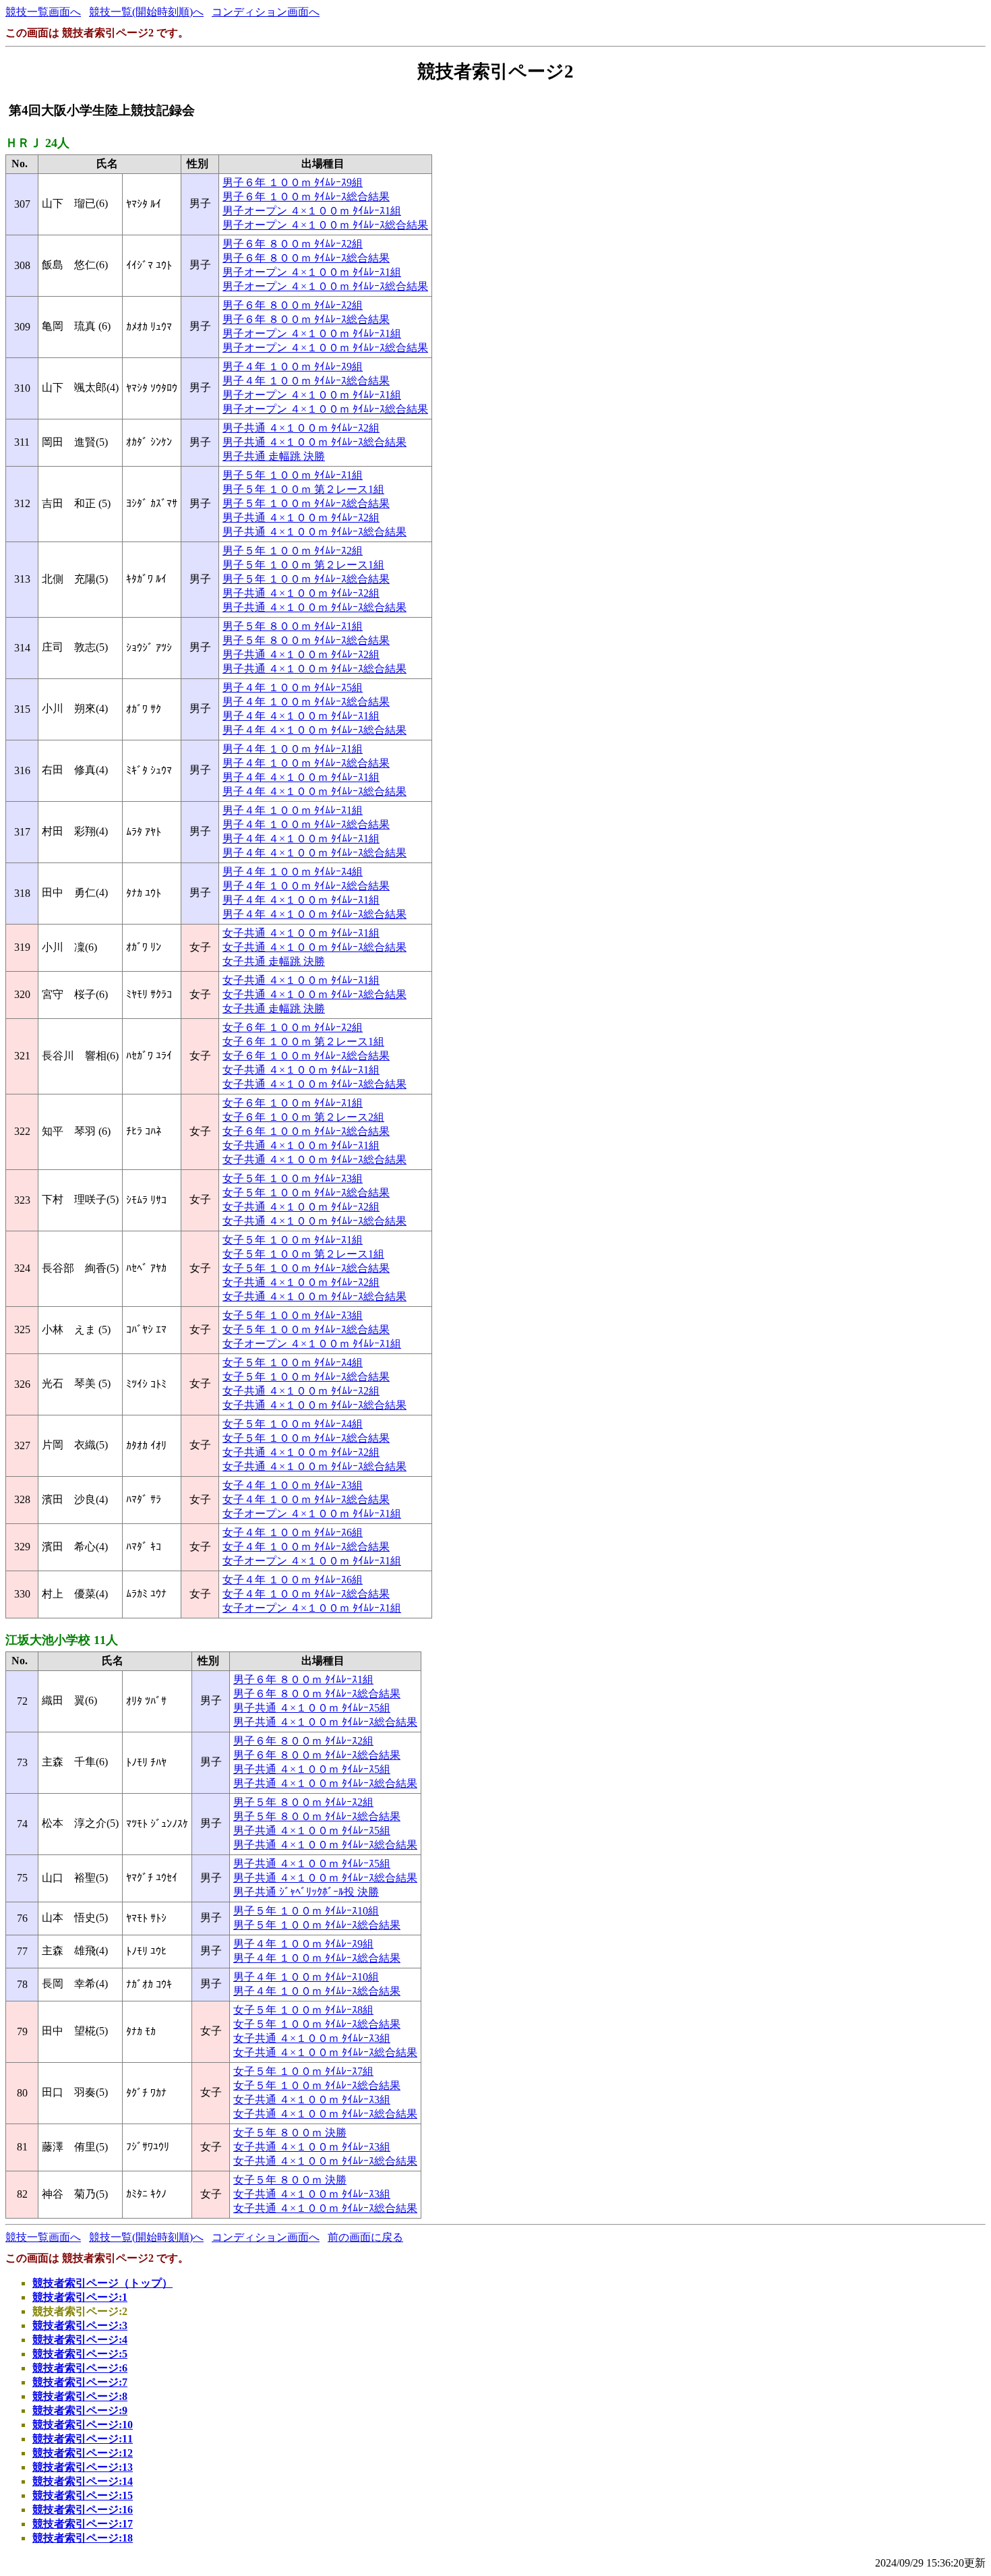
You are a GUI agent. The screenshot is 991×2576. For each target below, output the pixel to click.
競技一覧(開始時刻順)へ (146, 12)
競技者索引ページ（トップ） (102, 2283)
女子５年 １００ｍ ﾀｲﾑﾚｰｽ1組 (293, 1240)
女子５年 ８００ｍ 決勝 (290, 2133)
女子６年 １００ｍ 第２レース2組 (303, 1117)
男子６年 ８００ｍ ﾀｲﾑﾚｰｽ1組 (303, 1679)
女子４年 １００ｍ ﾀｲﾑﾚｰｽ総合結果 (306, 1499)
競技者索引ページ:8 (80, 2396)
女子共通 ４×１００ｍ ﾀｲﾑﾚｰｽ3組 (312, 2038)
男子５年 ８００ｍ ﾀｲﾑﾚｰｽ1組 (293, 626)
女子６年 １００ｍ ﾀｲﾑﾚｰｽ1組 (293, 1103)
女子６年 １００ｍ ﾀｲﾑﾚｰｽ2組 (293, 1027)
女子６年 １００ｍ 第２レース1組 (303, 1042)
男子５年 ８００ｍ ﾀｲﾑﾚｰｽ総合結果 (306, 640)
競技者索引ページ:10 (83, 2425)
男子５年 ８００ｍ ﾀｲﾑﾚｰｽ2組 (303, 1802)
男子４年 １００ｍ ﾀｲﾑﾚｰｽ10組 (306, 1977)
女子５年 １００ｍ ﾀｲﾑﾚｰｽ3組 (293, 1178)
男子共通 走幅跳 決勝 (274, 456)
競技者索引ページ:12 (83, 2453)
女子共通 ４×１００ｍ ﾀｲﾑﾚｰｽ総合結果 (314, 947)
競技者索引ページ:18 (83, 2538)
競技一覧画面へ (43, 12)
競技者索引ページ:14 (83, 2481)
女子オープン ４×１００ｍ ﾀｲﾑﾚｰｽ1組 (312, 1344)
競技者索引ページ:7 (80, 2382)
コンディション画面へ (266, 12)
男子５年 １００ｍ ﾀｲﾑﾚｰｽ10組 (306, 1911)
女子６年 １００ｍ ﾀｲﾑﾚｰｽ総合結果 (306, 1056)
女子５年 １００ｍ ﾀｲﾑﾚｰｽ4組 (293, 1363)
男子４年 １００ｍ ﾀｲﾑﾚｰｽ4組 (293, 872)
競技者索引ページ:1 (80, 2297)
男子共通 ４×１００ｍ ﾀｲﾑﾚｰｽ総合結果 (314, 442)
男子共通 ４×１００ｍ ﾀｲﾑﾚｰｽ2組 (301, 428)
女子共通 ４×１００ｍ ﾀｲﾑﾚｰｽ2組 (301, 1207)
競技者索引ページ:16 (83, 2510)
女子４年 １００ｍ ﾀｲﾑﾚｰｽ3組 (293, 1485)
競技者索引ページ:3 (80, 2325)
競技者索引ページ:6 (80, 2368)
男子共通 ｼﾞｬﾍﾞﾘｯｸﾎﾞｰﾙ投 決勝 (306, 1892)
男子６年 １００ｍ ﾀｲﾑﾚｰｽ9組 (293, 182)
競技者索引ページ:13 (83, 2467)
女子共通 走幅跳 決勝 (274, 961)
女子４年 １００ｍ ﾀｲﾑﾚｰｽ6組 (293, 1532)
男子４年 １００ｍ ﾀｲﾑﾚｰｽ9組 (293, 367)
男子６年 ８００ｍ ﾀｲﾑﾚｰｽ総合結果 (306, 258)
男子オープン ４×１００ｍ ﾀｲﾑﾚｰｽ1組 (312, 211)
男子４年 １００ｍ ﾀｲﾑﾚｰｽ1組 (293, 749)
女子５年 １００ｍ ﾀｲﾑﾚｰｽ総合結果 (306, 1193)
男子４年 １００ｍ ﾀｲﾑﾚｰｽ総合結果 (306, 381)
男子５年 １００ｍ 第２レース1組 (303, 489)
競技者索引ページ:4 (80, 2340)
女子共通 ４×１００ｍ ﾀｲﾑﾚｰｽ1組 (301, 933)
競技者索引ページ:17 (83, 2524)
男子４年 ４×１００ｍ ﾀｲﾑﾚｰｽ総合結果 (314, 730)
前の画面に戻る (365, 2237)
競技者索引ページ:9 (80, 2410)
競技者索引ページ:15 (83, 2495)
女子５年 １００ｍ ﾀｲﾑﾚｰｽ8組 (303, 2010)
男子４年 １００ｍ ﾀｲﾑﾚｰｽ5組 (293, 687)
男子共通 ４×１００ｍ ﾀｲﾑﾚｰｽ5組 (312, 1708)
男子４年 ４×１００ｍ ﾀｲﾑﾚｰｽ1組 (301, 716)
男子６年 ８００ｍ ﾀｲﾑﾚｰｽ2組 (293, 244)
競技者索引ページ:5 (80, 2354)
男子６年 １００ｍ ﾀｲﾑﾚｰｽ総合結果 (306, 197)
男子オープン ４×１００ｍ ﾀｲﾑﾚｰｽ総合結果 (325, 225)
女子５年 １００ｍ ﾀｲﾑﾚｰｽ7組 (303, 2071)
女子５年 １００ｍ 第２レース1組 (303, 1254)
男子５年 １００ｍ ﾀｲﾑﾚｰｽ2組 (293, 551)
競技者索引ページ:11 (83, 2439)
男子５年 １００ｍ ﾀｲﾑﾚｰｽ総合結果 (306, 503)
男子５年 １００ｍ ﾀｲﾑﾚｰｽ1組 (293, 475)
